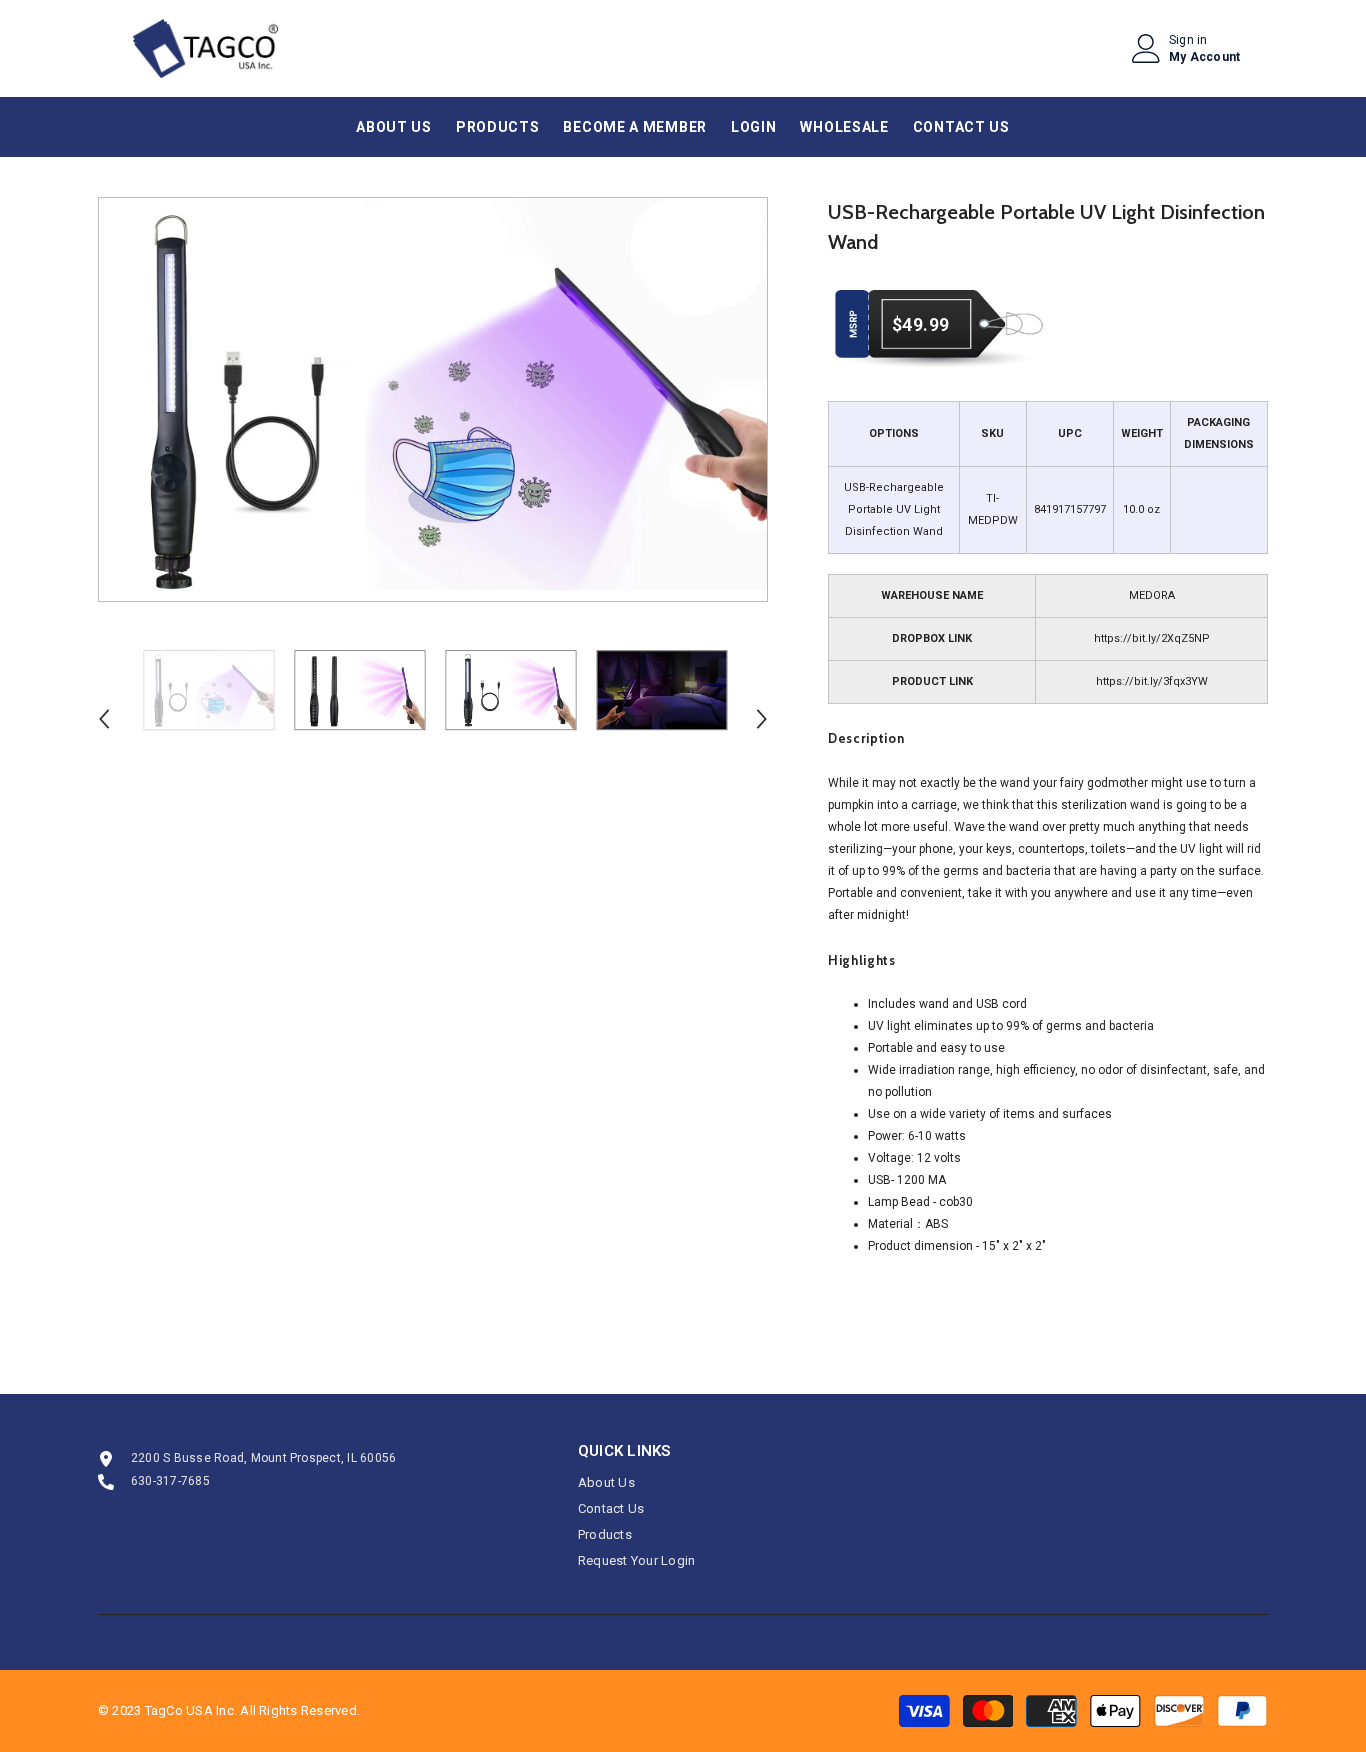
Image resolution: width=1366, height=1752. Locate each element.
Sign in (1188, 40)
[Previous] (104, 719)
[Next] (762, 719)
